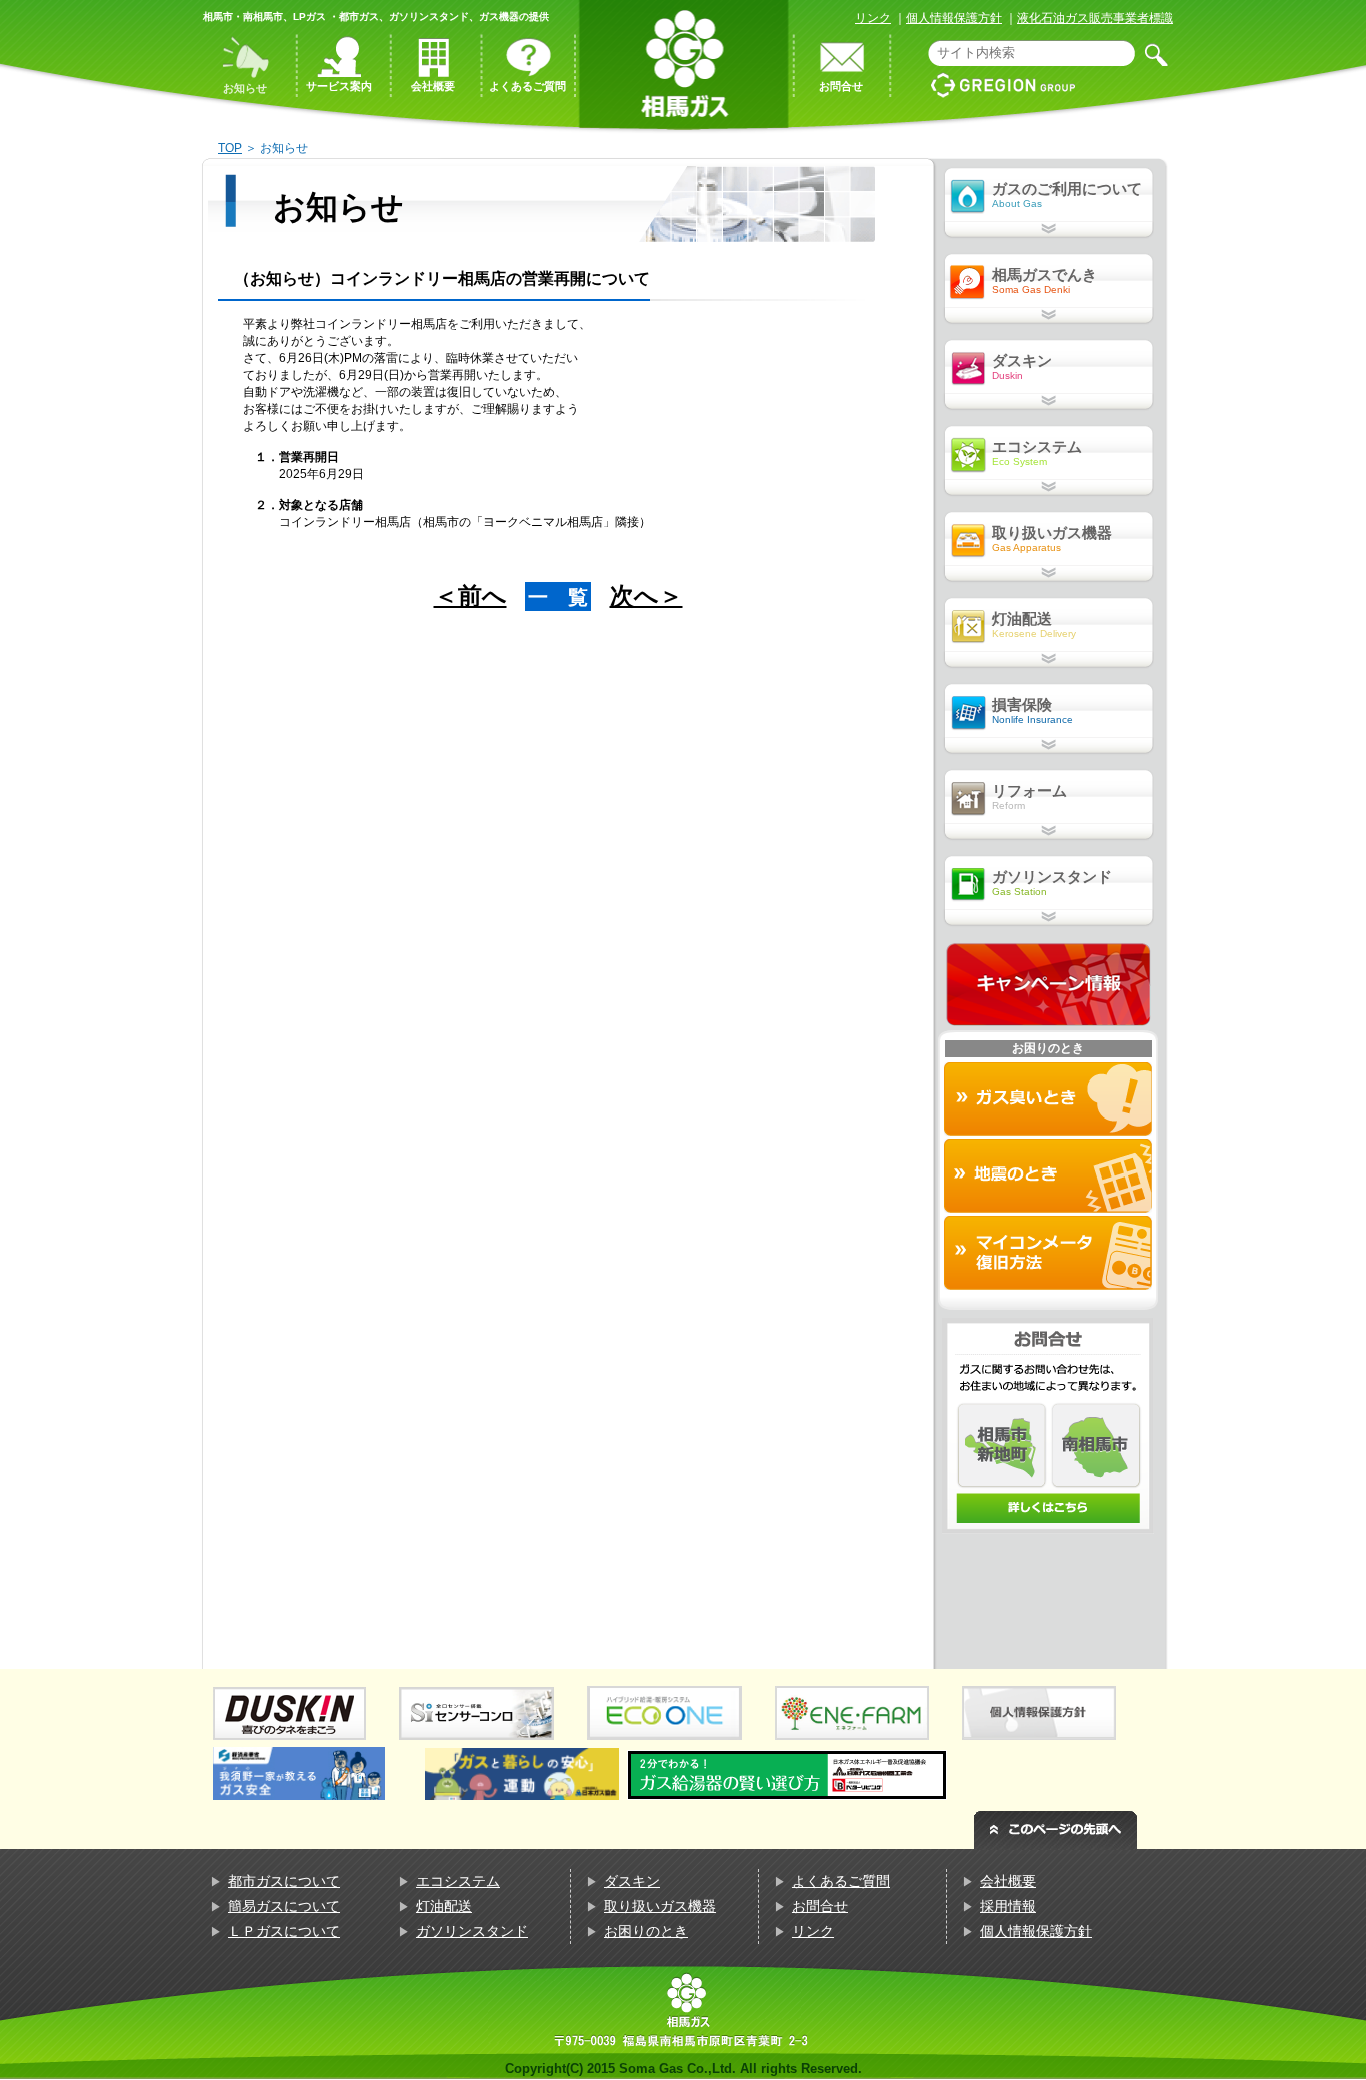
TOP (230, 148)
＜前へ (470, 595)
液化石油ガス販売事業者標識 (1095, 18)
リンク (873, 18)
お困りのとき (646, 1931)
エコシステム (458, 1881)
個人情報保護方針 (954, 18)
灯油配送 (444, 1906)
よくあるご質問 (841, 1881)
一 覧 (558, 597)
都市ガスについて (284, 1881)
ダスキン (632, 1881)
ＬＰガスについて (284, 1931)
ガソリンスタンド (472, 1931)
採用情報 (1008, 1906)
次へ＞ (646, 595)
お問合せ (820, 1906)
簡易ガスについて (284, 1906)
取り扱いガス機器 (660, 1906)
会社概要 (1008, 1881)
